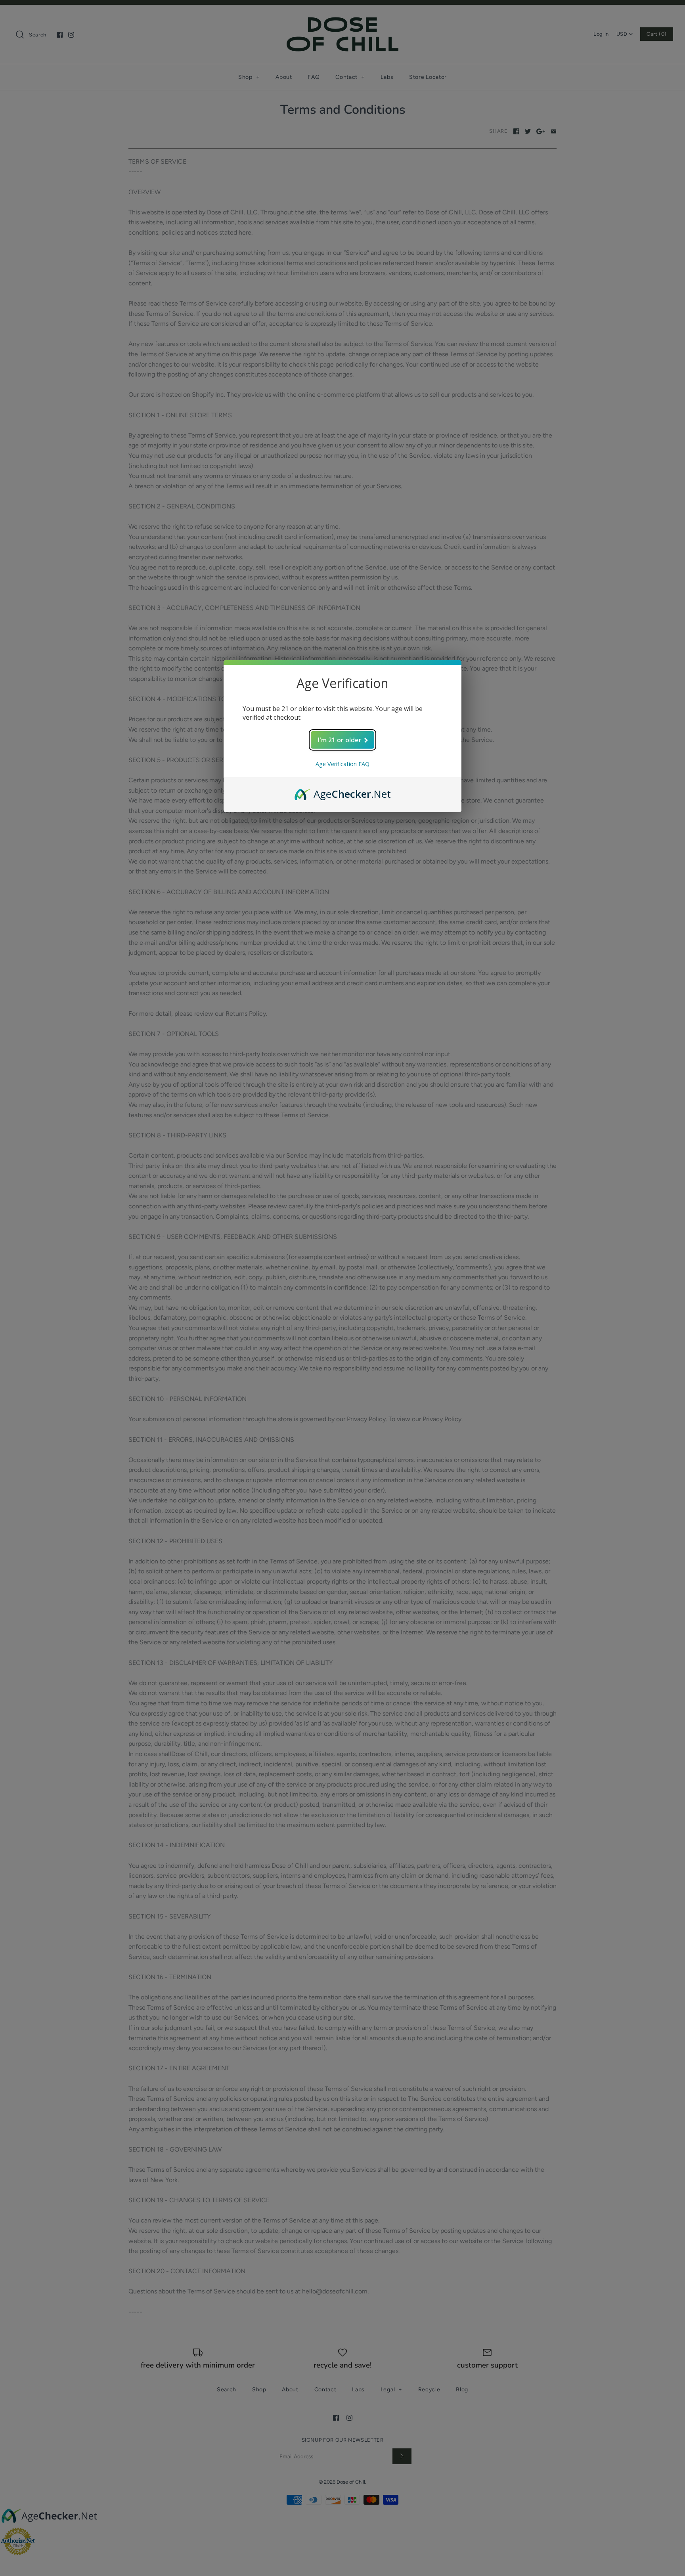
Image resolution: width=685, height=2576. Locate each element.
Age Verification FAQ (342, 764)
